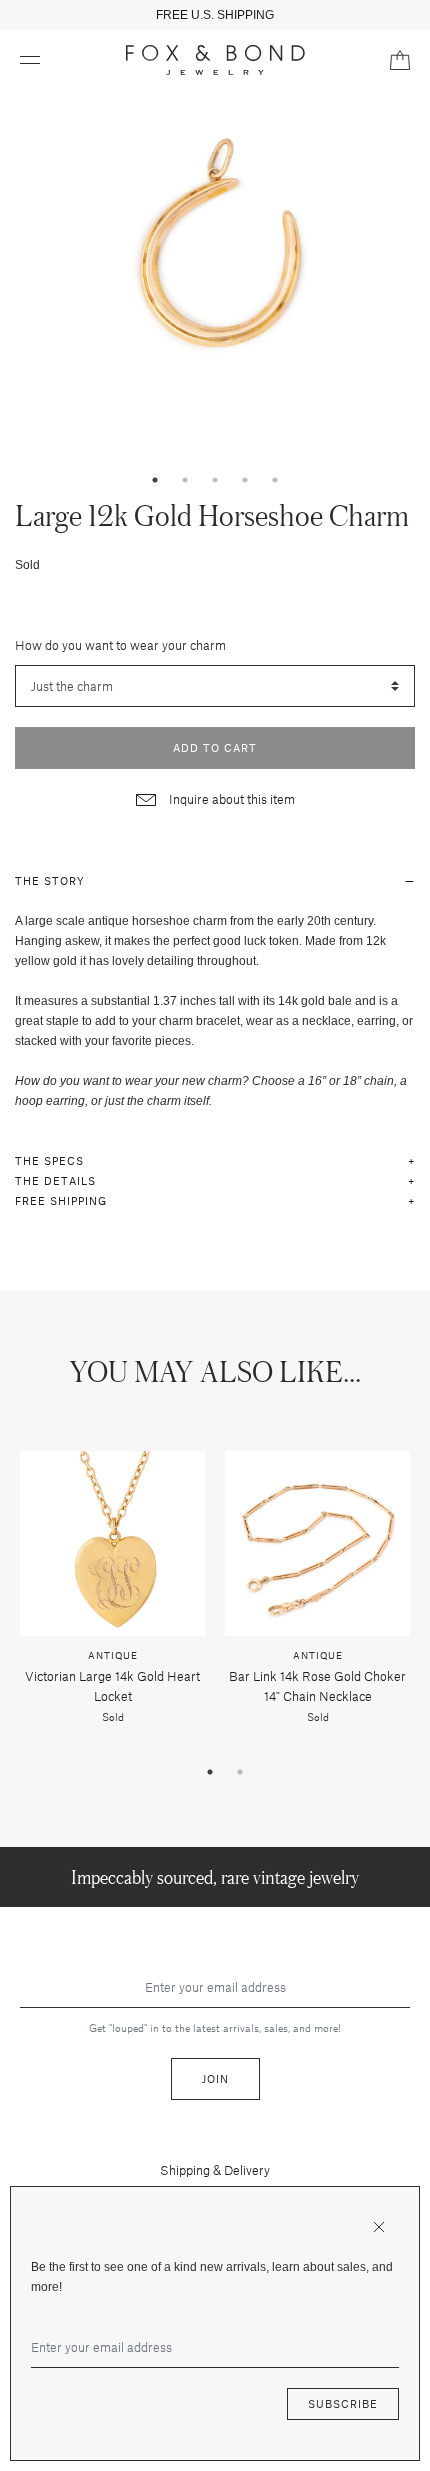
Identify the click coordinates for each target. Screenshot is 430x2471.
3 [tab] (215, 480)
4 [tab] (245, 480)
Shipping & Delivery (215, 2170)
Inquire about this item (230, 799)
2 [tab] (185, 480)
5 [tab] (275, 480)
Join (215, 2078)
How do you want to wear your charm (120, 645)
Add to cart (215, 747)
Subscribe (343, 2403)
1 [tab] (155, 480)
